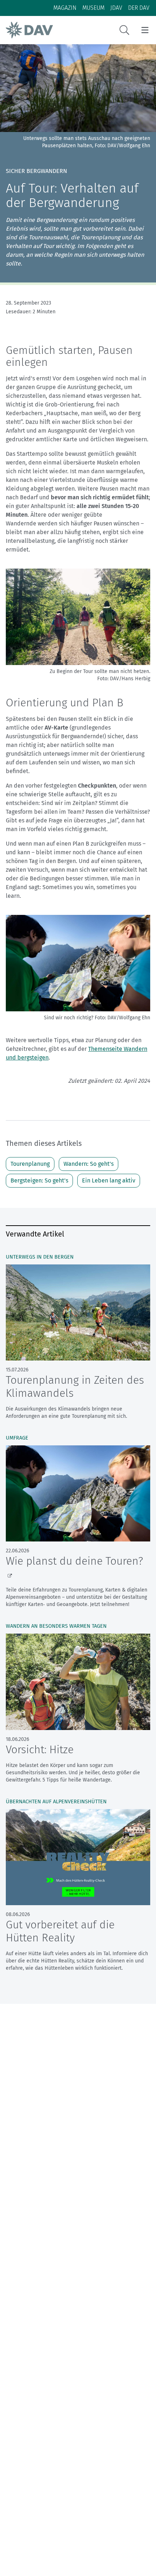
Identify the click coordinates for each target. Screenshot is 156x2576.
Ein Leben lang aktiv (109, 1180)
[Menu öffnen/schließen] (145, 30)
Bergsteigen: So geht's (39, 1180)
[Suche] (124, 30)
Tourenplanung (30, 1164)
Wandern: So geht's (89, 1164)
